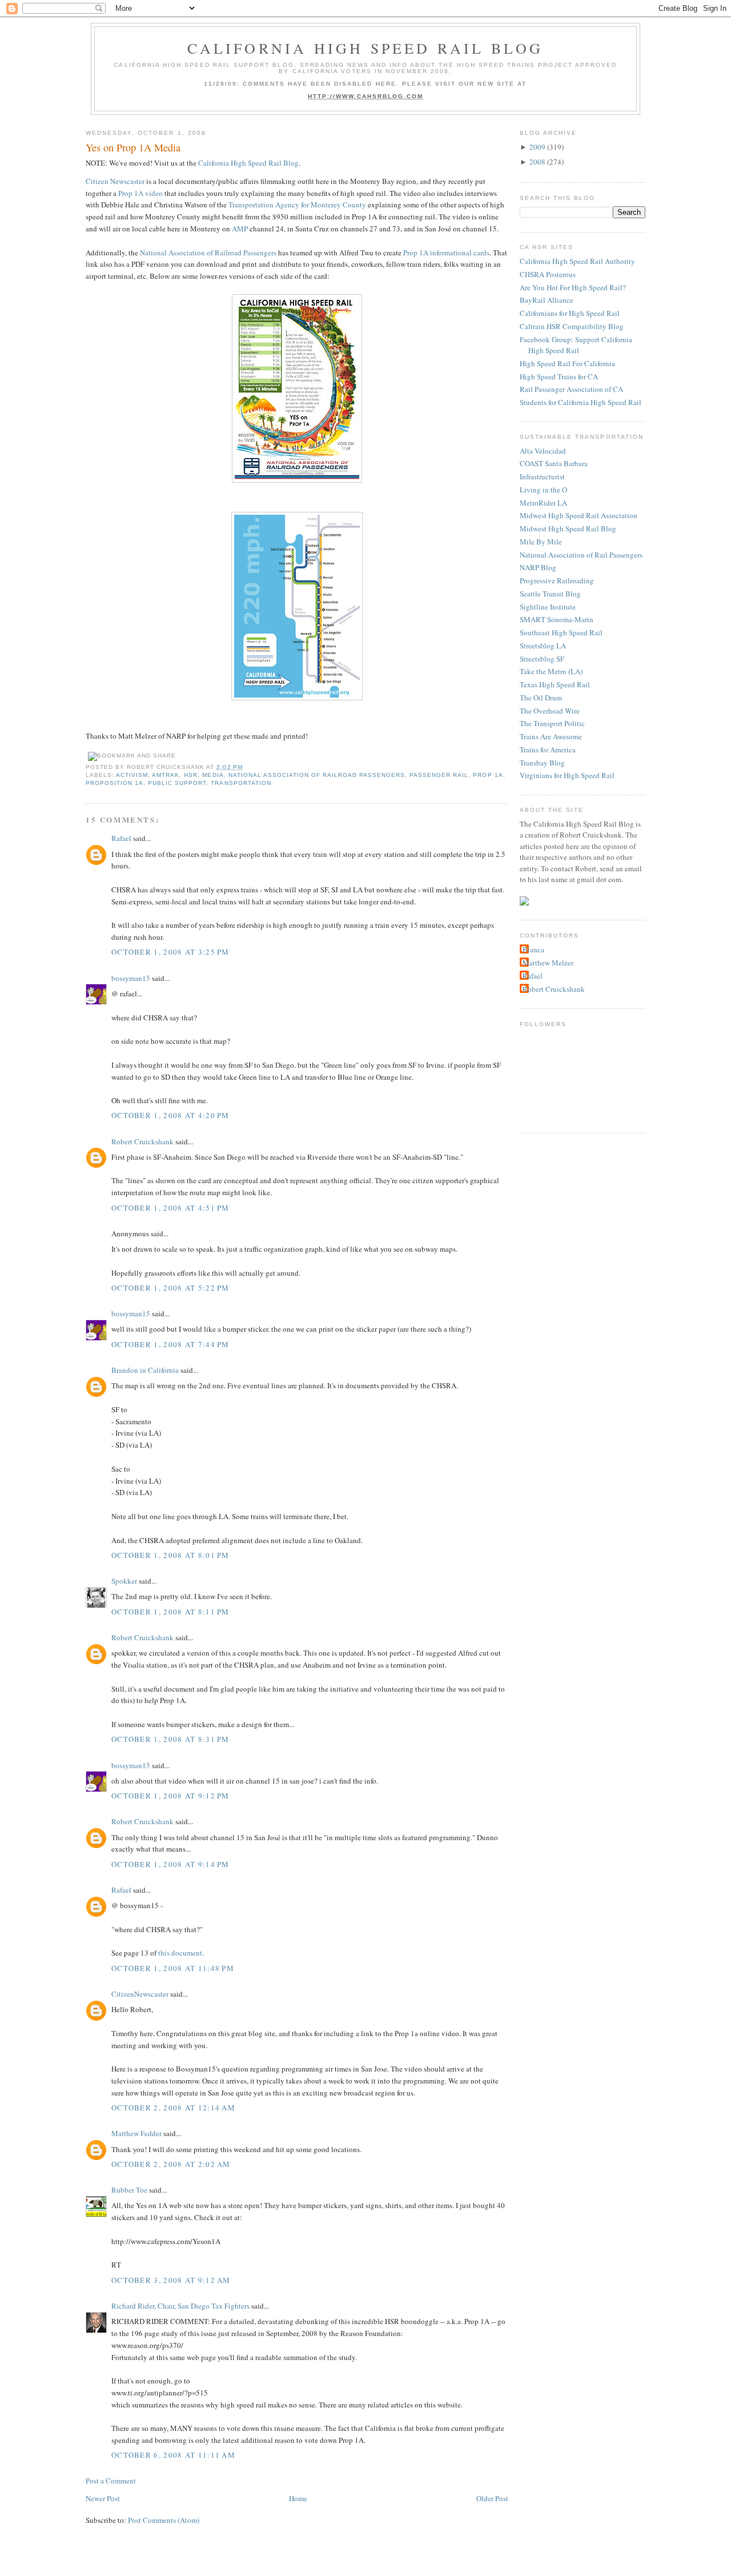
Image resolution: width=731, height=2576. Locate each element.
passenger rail (439, 775)
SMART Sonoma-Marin (557, 619)
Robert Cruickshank (142, 1141)
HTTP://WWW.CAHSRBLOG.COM (366, 96)
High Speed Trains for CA (559, 376)
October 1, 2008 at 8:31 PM (170, 1739)
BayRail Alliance (547, 300)
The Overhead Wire (550, 711)
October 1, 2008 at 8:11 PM (170, 1612)
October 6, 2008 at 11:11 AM (173, 2455)
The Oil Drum (541, 698)
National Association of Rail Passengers (581, 555)
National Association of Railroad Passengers (208, 253)
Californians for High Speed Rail (570, 313)
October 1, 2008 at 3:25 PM (170, 952)
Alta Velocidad (543, 451)
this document (180, 1953)
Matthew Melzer (548, 963)
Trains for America (548, 750)
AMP (240, 229)
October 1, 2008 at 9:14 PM (170, 1864)
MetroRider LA (543, 503)
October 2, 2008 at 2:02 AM (171, 2164)
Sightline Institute (548, 607)
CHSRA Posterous (548, 274)
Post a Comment (111, 2481)
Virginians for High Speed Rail (567, 775)
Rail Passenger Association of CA (571, 389)
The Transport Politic (552, 723)
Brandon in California (145, 1370)
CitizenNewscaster (140, 1994)
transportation (241, 783)
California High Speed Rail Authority (577, 261)
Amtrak (166, 775)
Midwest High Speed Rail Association (579, 515)
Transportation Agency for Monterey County (297, 205)
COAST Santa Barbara (554, 463)
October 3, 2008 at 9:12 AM (171, 2280)
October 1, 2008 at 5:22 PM (170, 1288)
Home (298, 2498)
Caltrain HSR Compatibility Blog (572, 326)
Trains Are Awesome (551, 736)
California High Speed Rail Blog (365, 48)
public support (177, 783)
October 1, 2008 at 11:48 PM (173, 1968)
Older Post (492, 2498)
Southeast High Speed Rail (561, 632)
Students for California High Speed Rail (581, 402)
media (213, 775)
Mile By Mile (541, 542)
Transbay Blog (542, 763)
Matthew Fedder (136, 2133)
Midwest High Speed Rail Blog (568, 528)
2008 (537, 162)
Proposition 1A (115, 783)
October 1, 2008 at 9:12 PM (170, 1796)
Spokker (124, 1581)
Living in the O (543, 490)
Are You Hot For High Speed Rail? (573, 287)
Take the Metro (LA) (551, 671)
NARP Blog (538, 567)
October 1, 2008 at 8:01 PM (170, 1555)
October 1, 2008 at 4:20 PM (170, 1115)
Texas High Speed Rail (555, 684)
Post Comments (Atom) (164, 2520)
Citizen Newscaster (115, 181)
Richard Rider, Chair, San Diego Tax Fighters (180, 2306)
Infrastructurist (542, 476)
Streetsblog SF (542, 659)
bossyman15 (131, 978)
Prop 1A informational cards (446, 253)
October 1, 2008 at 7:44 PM (170, 1344)
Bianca (533, 950)
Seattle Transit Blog (550, 594)
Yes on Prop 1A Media (133, 147)
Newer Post (103, 2498)
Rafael (121, 838)
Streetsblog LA (543, 646)
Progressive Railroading (557, 580)
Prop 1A (488, 775)
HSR (191, 775)
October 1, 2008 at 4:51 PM (170, 1208)
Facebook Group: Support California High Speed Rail (576, 345)
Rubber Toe (129, 2190)
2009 (537, 147)
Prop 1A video (140, 193)
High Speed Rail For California (567, 363)
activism (132, 775)
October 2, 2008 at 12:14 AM (173, 2108)
